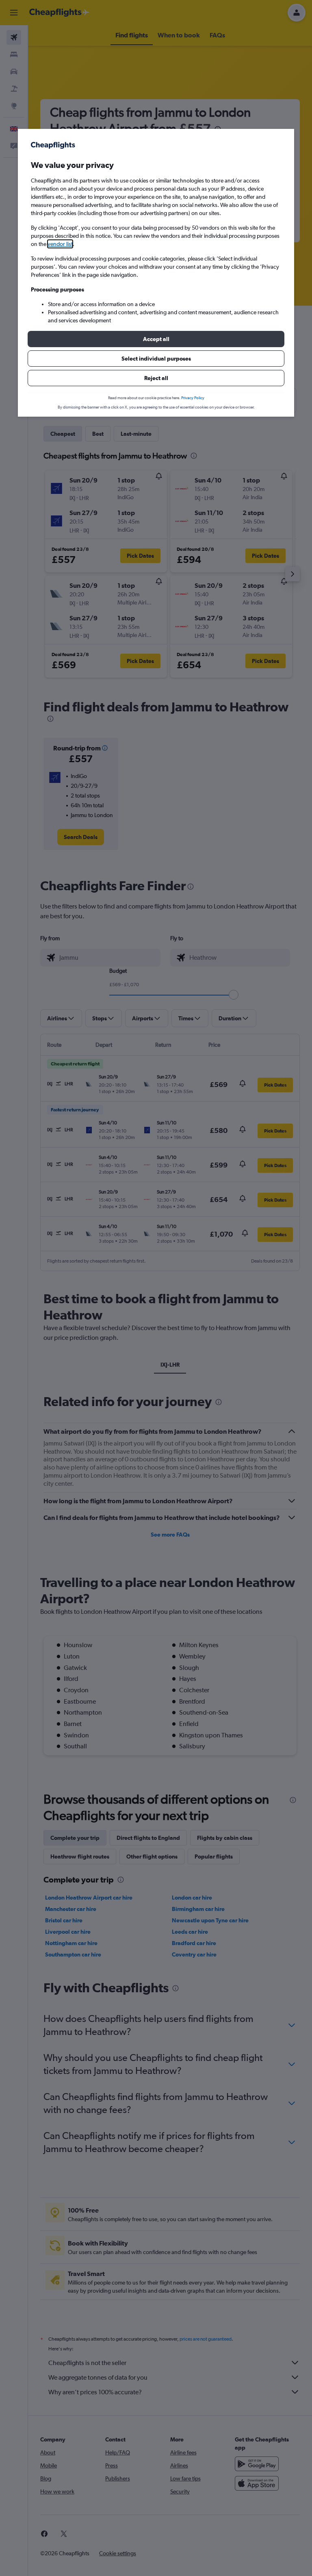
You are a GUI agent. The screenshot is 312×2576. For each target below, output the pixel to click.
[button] (156, 339)
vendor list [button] (60, 244)
